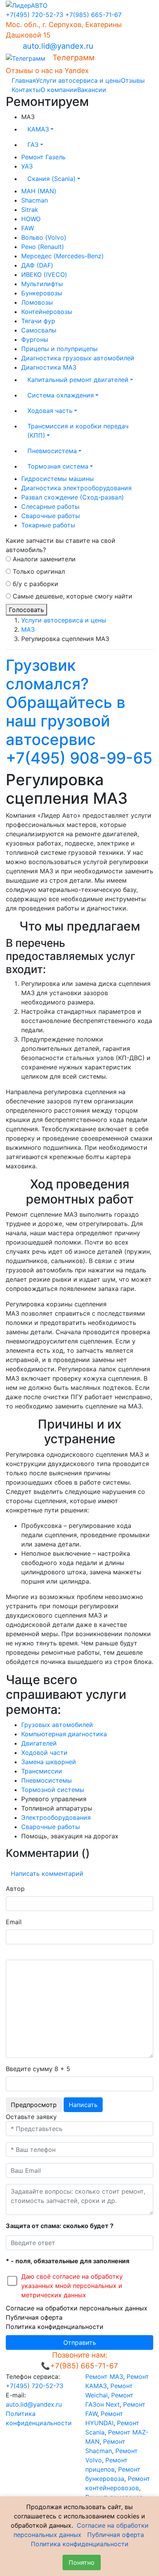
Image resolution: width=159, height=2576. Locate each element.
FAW (28, 228)
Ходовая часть (50, 411)
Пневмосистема (52, 451)
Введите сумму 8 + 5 (38, 2069)
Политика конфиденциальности (55, 2327)
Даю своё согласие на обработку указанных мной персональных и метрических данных (72, 2286)
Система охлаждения (61, 395)
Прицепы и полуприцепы (59, 349)
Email (14, 1922)
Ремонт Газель (43, 157)
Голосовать (26, 610)
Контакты (26, 90)
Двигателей (39, 1743)
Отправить (80, 2342)
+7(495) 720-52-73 (35, 15)
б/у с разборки (35, 584)
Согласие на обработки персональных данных (77, 2308)
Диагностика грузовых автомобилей (78, 358)
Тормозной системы (53, 1790)
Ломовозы (37, 302)
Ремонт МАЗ (104, 2377)
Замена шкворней (49, 1762)
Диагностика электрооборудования (76, 488)
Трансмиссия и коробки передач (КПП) (78, 431)
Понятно (82, 2562)
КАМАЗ (38, 129)
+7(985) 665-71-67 (93, 15)
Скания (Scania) (52, 179)
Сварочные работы (51, 516)
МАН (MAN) (39, 191)
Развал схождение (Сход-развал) (73, 497)
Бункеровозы (42, 293)
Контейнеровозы (47, 312)
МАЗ (28, 629)
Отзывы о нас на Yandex (47, 71)
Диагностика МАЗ (49, 367)
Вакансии (92, 90)
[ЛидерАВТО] (27, 5)
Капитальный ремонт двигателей (78, 380)
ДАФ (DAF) (37, 265)
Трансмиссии (42, 1771)
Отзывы (133, 80)
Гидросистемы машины (58, 479)
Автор (15, 1889)
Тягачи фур (38, 321)
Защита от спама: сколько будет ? (60, 2226)
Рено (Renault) (43, 247)
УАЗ (27, 166)
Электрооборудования (56, 1817)
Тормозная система (58, 466)
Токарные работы (48, 525)
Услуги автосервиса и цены (78, 80)
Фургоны (35, 339)
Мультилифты (42, 284)
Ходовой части (44, 1753)
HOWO (31, 219)
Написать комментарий (47, 1874)
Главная (24, 80)
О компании (59, 90)
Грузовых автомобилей (57, 1725)
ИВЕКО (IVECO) (44, 274)
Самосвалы (39, 330)
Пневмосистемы (47, 1780)
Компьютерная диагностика (64, 1734)
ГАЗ (33, 145)
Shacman (35, 200)
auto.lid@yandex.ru (58, 46)
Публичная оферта (34, 2317)
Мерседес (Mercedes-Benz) (63, 256)
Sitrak (30, 210)
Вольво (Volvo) (44, 237)
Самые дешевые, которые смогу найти (72, 596)
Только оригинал (38, 571)
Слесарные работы (50, 506)
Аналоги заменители (43, 559)
